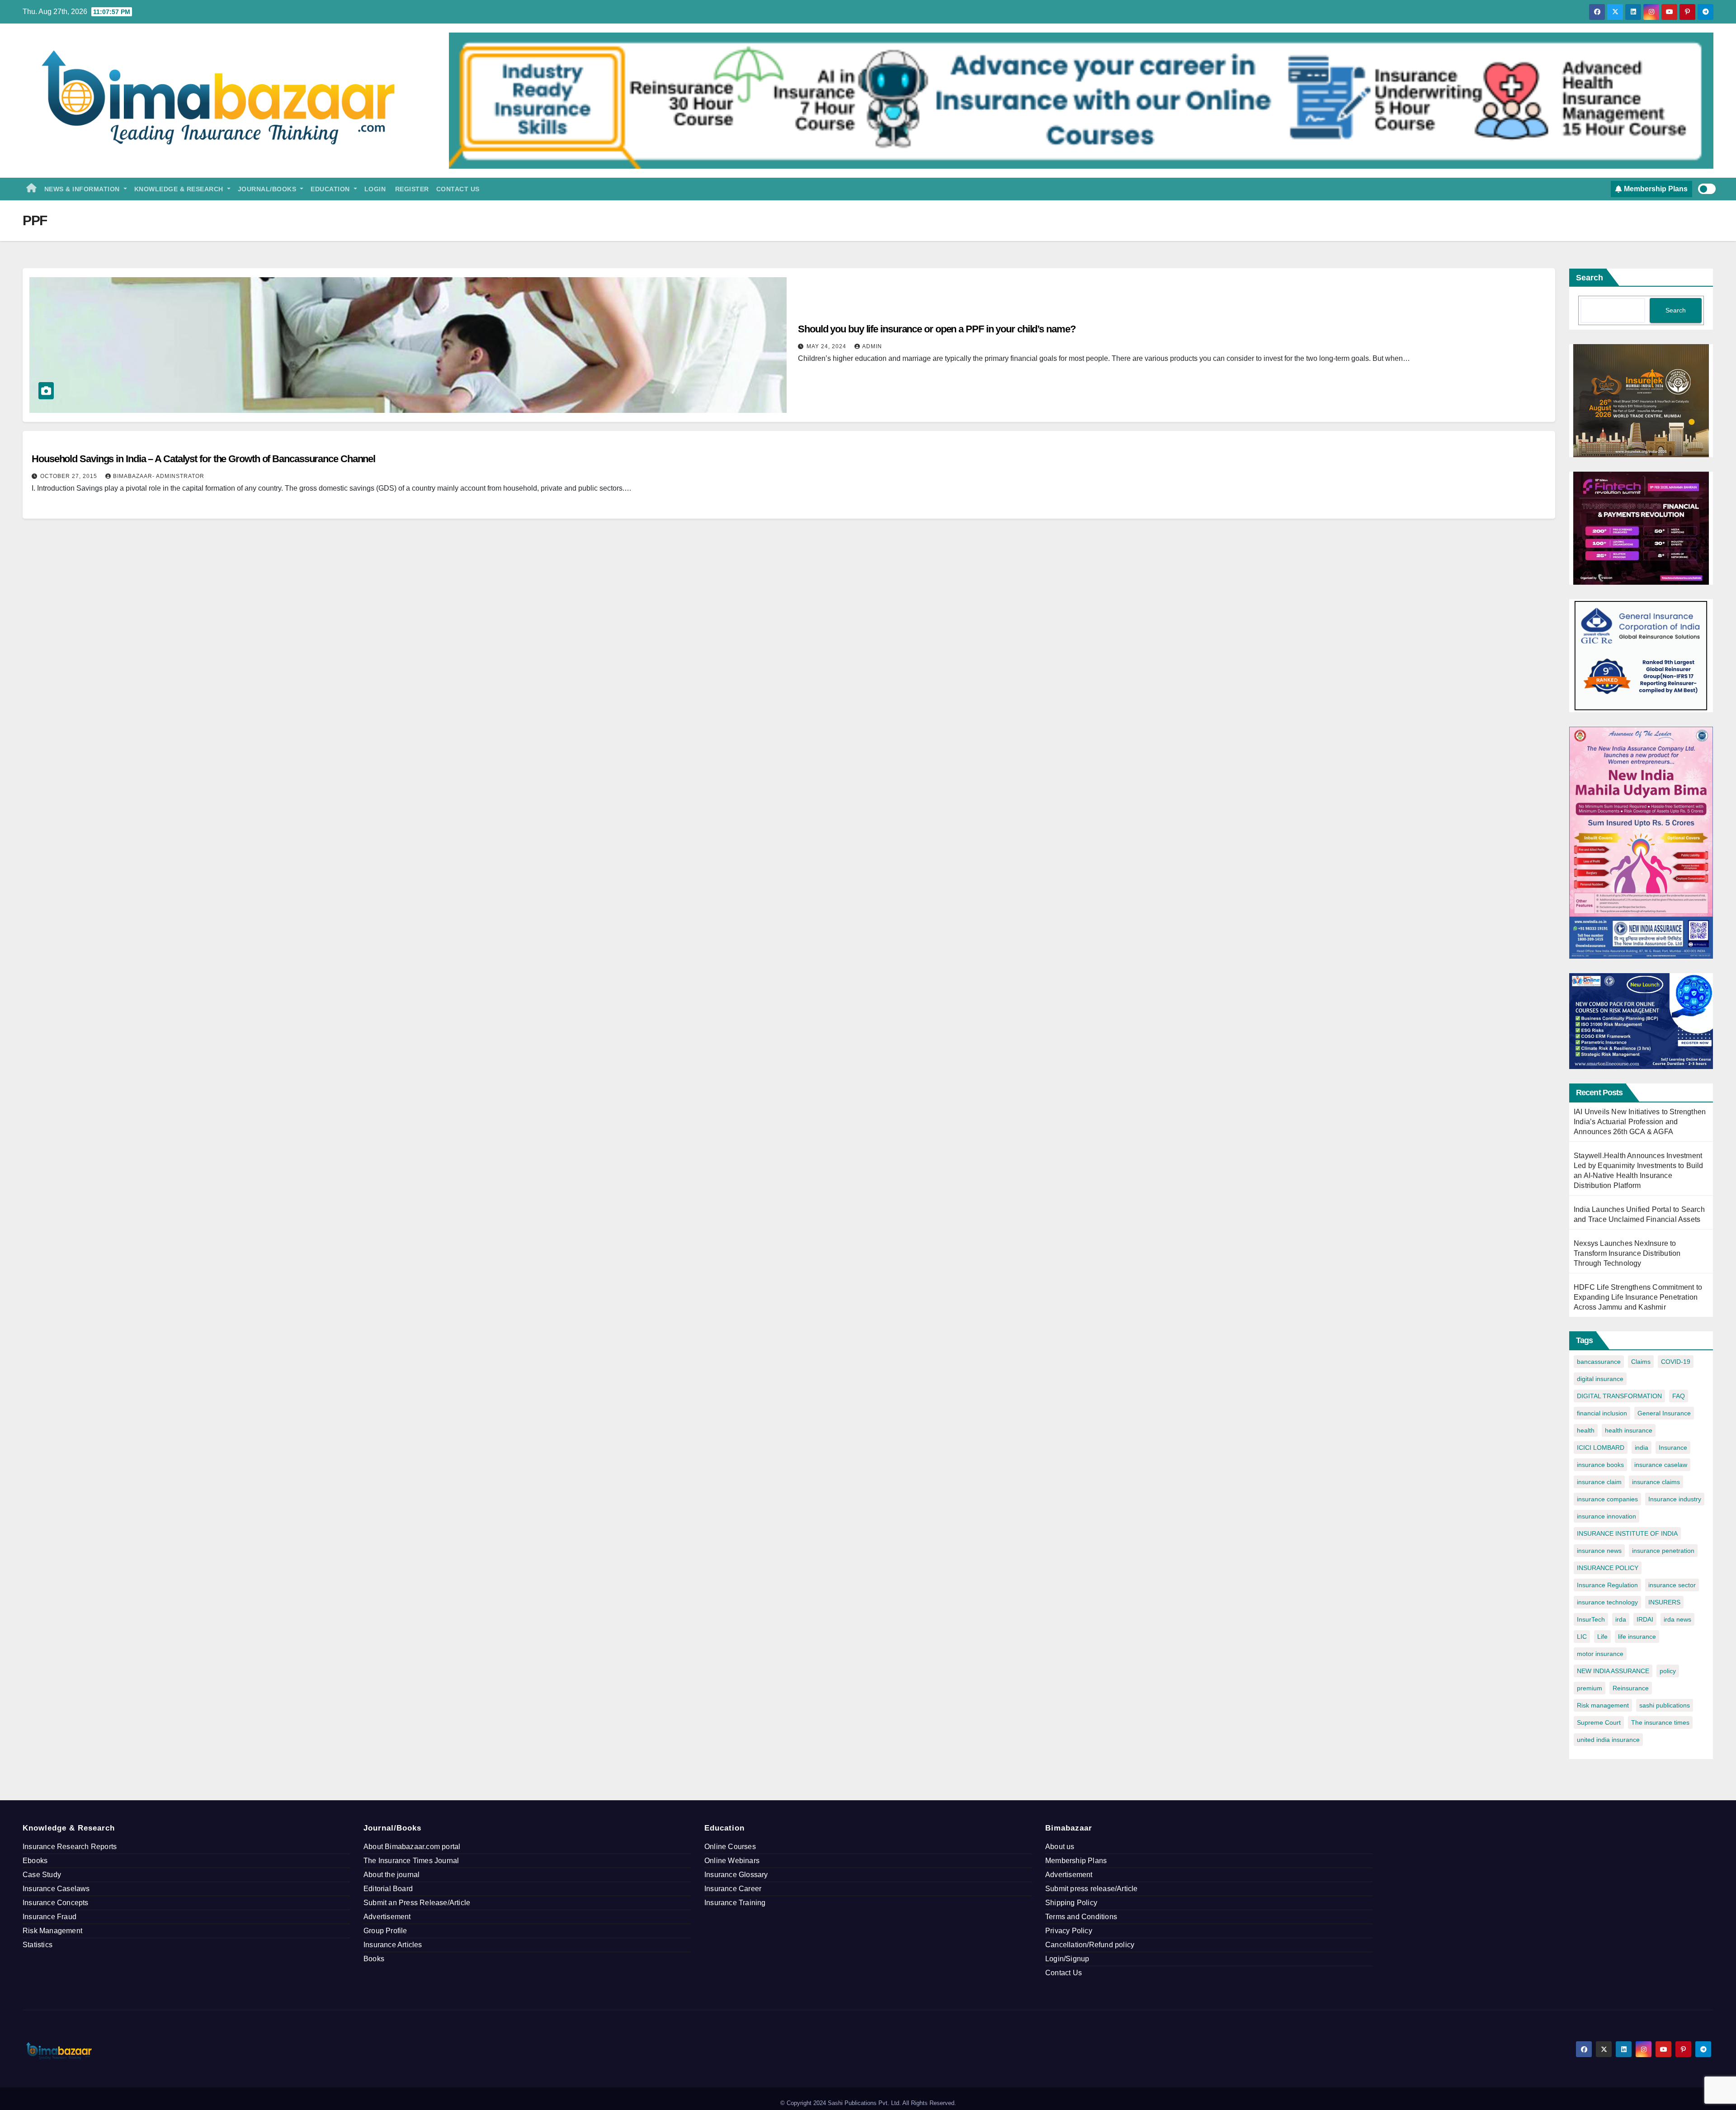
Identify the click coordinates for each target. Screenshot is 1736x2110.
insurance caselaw (1661, 1465)
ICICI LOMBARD (1601, 1448)
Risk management (1603, 1705)
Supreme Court (1599, 1722)
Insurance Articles (393, 1945)
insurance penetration (1663, 1551)
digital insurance (1600, 1379)
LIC (1582, 1637)
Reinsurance (1631, 1688)
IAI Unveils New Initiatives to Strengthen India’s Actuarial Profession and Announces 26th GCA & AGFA (1640, 1122)
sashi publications (1665, 1705)
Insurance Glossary (736, 1875)
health (1586, 1430)
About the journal (392, 1875)
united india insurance (1608, 1740)
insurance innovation (1606, 1516)
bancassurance (1599, 1362)
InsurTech (1591, 1619)
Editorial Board (388, 1889)
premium (1590, 1688)
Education (331, 189)
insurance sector (1672, 1585)
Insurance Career (733, 1889)
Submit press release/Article (1092, 1889)
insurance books (1600, 1465)
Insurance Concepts (56, 1903)
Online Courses (730, 1847)
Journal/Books (268, 189)
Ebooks (35, 1861)
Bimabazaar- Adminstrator (159, 476)
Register (411, 189)
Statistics (38, 1945)
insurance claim (1599, 1482)
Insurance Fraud (50, 1917)
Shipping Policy (1071, 1903)
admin (872, 346)
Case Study (42, 1875)
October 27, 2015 (70, 476)
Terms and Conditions (1081, 1917)
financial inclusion (1602, 1413)
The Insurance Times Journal (411, 1861)
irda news (1677, 1619)
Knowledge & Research (180, 189)
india (1642, 1448)
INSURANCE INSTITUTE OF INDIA (1627, 1533)
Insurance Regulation (1607, 1585)
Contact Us (458, 189)
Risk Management (52, 1931)
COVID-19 (1676, 1362)
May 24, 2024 (827, 346)
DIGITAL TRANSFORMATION (1619, 1396)
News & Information (83, 189)
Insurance (1673, 1448)
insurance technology (1607, 1602)
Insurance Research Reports (70, 1847)
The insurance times (1660, 1722)
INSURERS (1664, 1602)
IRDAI (1645, 1619)
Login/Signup (1067, 1959)
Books (374, 1959)
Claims (1641, 1362)
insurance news (1599, 1551)
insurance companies (1607, 1499)
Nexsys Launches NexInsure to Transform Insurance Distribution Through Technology (1627, 1253)
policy (1668, 1671)
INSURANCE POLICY (1608, 1568)
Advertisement (387, 1917)
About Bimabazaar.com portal (412, 1847)
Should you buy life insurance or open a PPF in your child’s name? (937, 329)
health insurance (1629, 1430)
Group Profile (385, 1931)
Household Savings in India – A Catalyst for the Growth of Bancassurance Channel (203, 459)
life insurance (1637, 1637)
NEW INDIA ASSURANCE (1613, 1671)
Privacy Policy (1069, 1931)
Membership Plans (1076, 1861)
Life (1602, 1637)
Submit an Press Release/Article (417, 1903)
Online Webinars (732, 1861)
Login (375, 189)
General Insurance (1664, 1413)
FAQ (1679, 1396)
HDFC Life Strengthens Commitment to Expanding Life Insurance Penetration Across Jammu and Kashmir (1638, 1297)
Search (1590, 278)
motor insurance (1600, 1654)
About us (1060, 1847)
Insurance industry (1675, 1499)
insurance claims (1656, 1482)
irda (1621, 1619)
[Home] (32, 189)
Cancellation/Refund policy (1090, 1945)
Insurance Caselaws (56, 1889)
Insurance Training (735, 1903)
